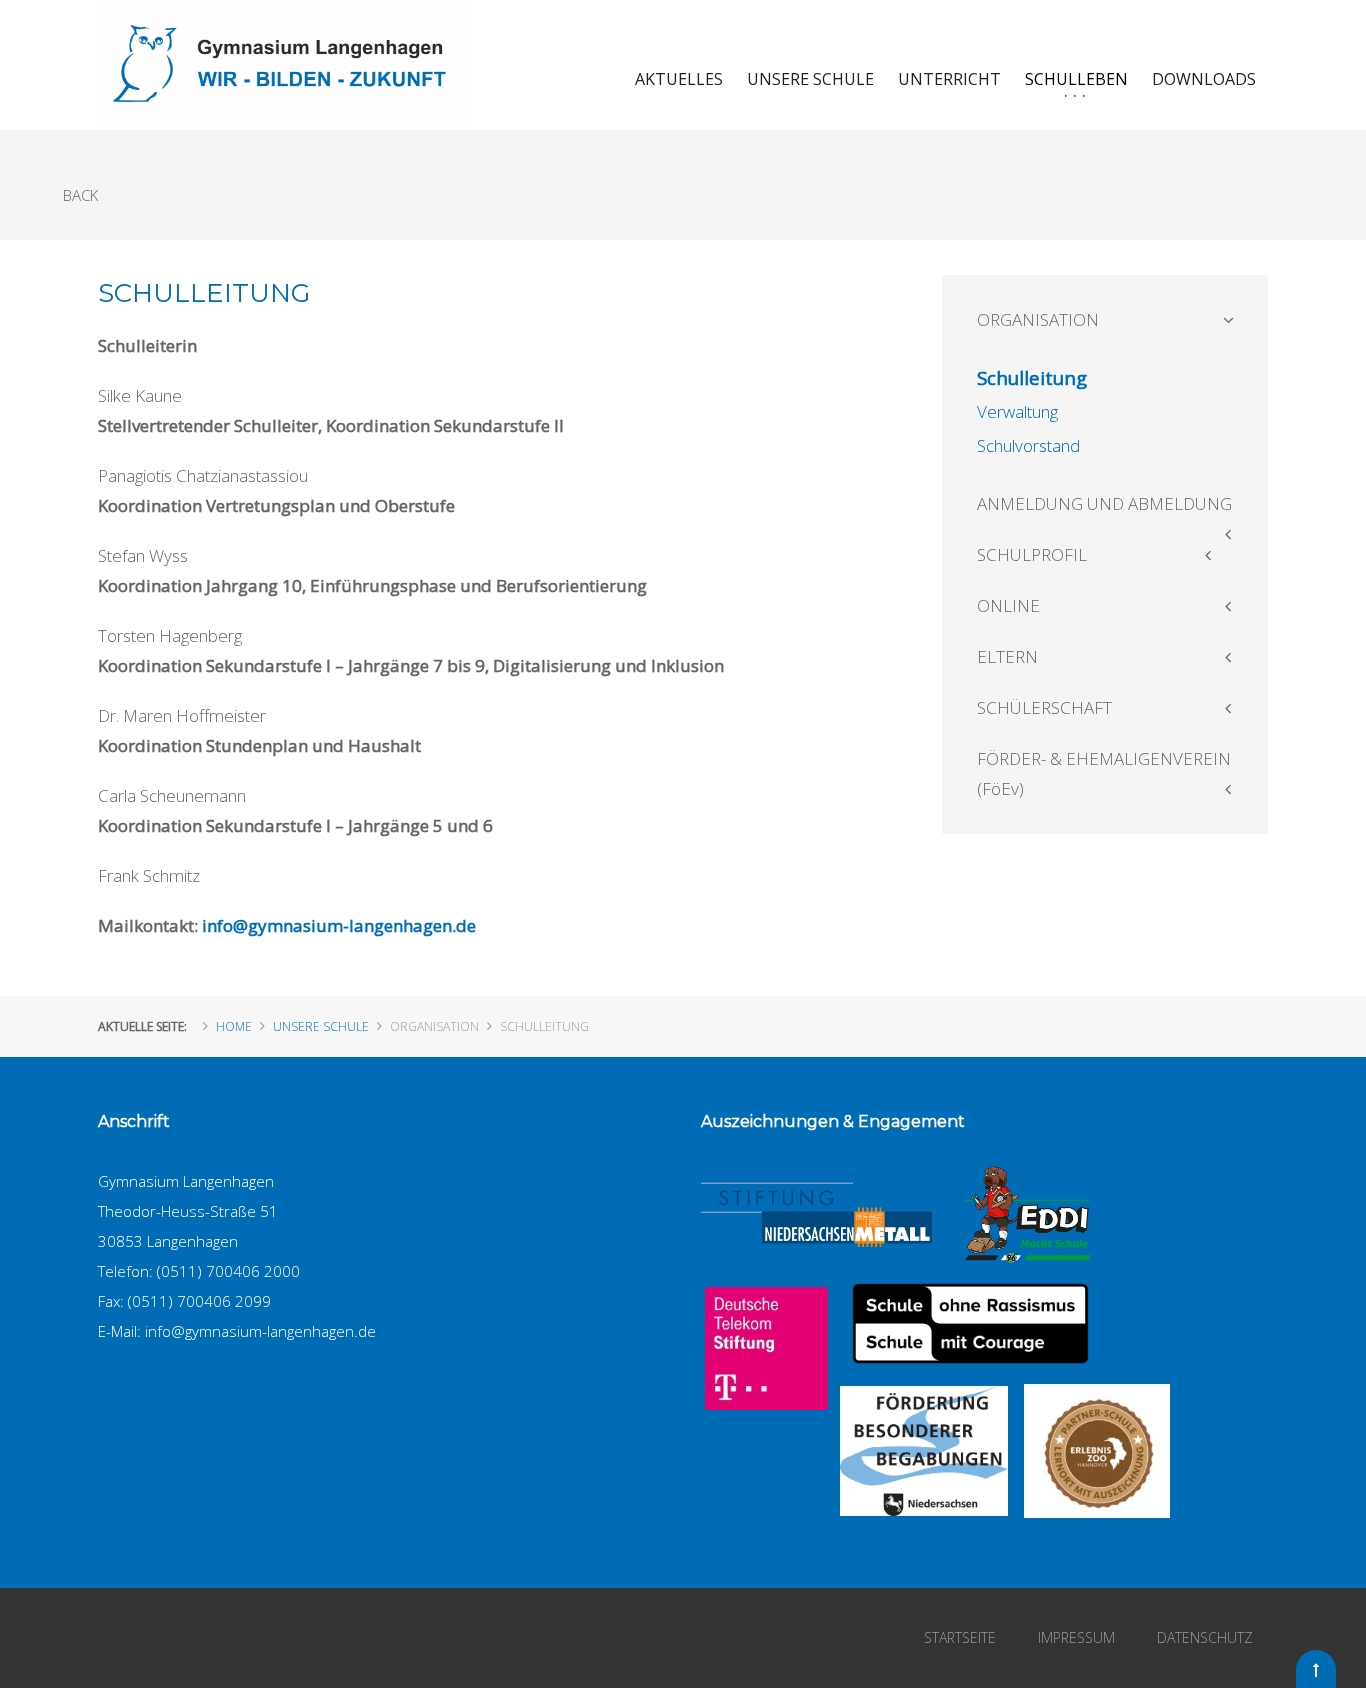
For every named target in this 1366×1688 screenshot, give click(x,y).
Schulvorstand (1028, 445)
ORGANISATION (1038, 319)
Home (234, 1026)
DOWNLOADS (1204, 79)
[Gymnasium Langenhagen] (283, 65)
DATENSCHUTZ (1205, 1637)
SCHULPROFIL (1032, 554)
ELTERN (1007, 656)
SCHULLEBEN (1076, 79)
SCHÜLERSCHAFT (1044, 707)
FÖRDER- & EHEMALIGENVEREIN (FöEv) (1104, 773)
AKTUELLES (679, 79)
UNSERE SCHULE (810, 79)
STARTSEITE (960, 1637)
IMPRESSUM (1076, 1637)
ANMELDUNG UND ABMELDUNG (1104, 503)
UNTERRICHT (949, 79)
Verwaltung (1017, 411)
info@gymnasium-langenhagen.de (339, 925)
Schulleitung (1032, 377)
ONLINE (1008, 605)
